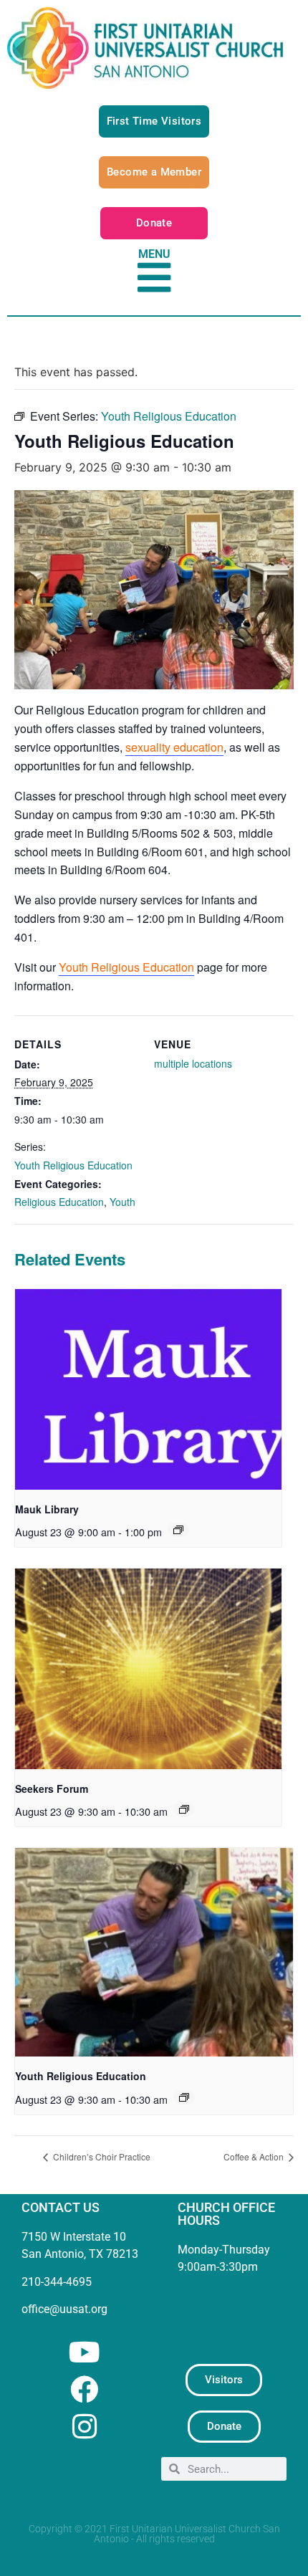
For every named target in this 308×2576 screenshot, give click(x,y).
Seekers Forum (52, 1789)
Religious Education (59, 1202)
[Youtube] (84, 2352)
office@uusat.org (64, 2309)
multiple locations (193, 1063)
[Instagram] (84, 2427)
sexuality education (174, 747)
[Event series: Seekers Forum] (184, 1809)
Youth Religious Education (126, 967)
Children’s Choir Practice (101, 2156)
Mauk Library (47, 1509)
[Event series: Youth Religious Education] (184, 2097)
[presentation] (148, 1389)
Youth (122, 1202)
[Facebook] (84, 2389)
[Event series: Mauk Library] (178, 1530)
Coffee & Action (255, 2156)
